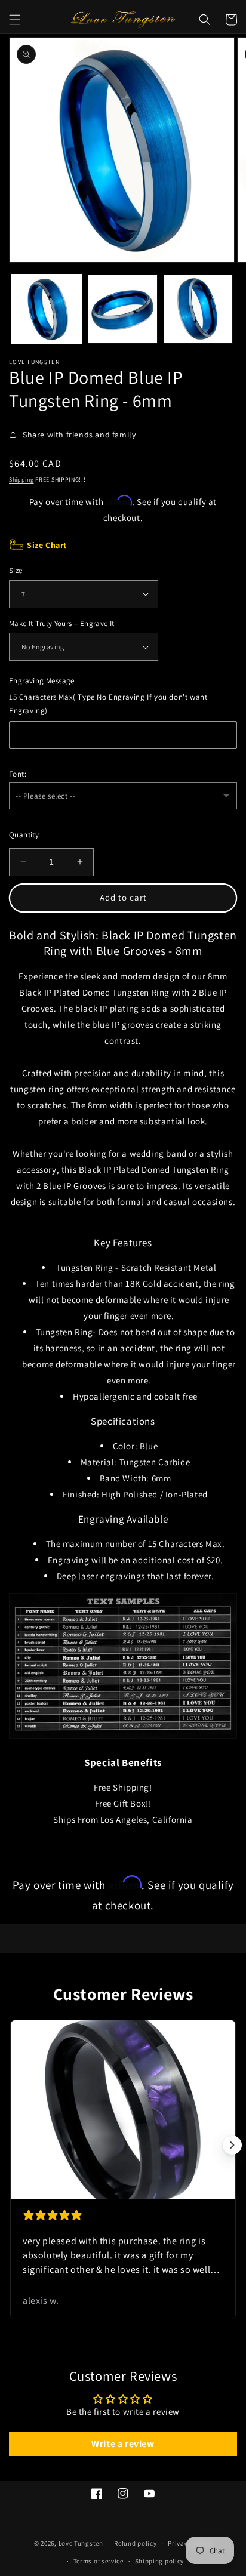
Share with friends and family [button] (79, 435)
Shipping (21, 480)
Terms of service (99, 2561)
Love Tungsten (81, 2543)
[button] (15, 20)
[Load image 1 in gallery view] (47, 309)
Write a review (123, 2444)
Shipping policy (160, 2561)
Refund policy (135, 2543)
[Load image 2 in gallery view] (123, 309)
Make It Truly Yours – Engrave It (62, 623)
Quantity (24, 835)
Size (16, 570)
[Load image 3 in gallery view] (199, 309)
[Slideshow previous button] (14, 2145)
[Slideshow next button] (232, 2145)
